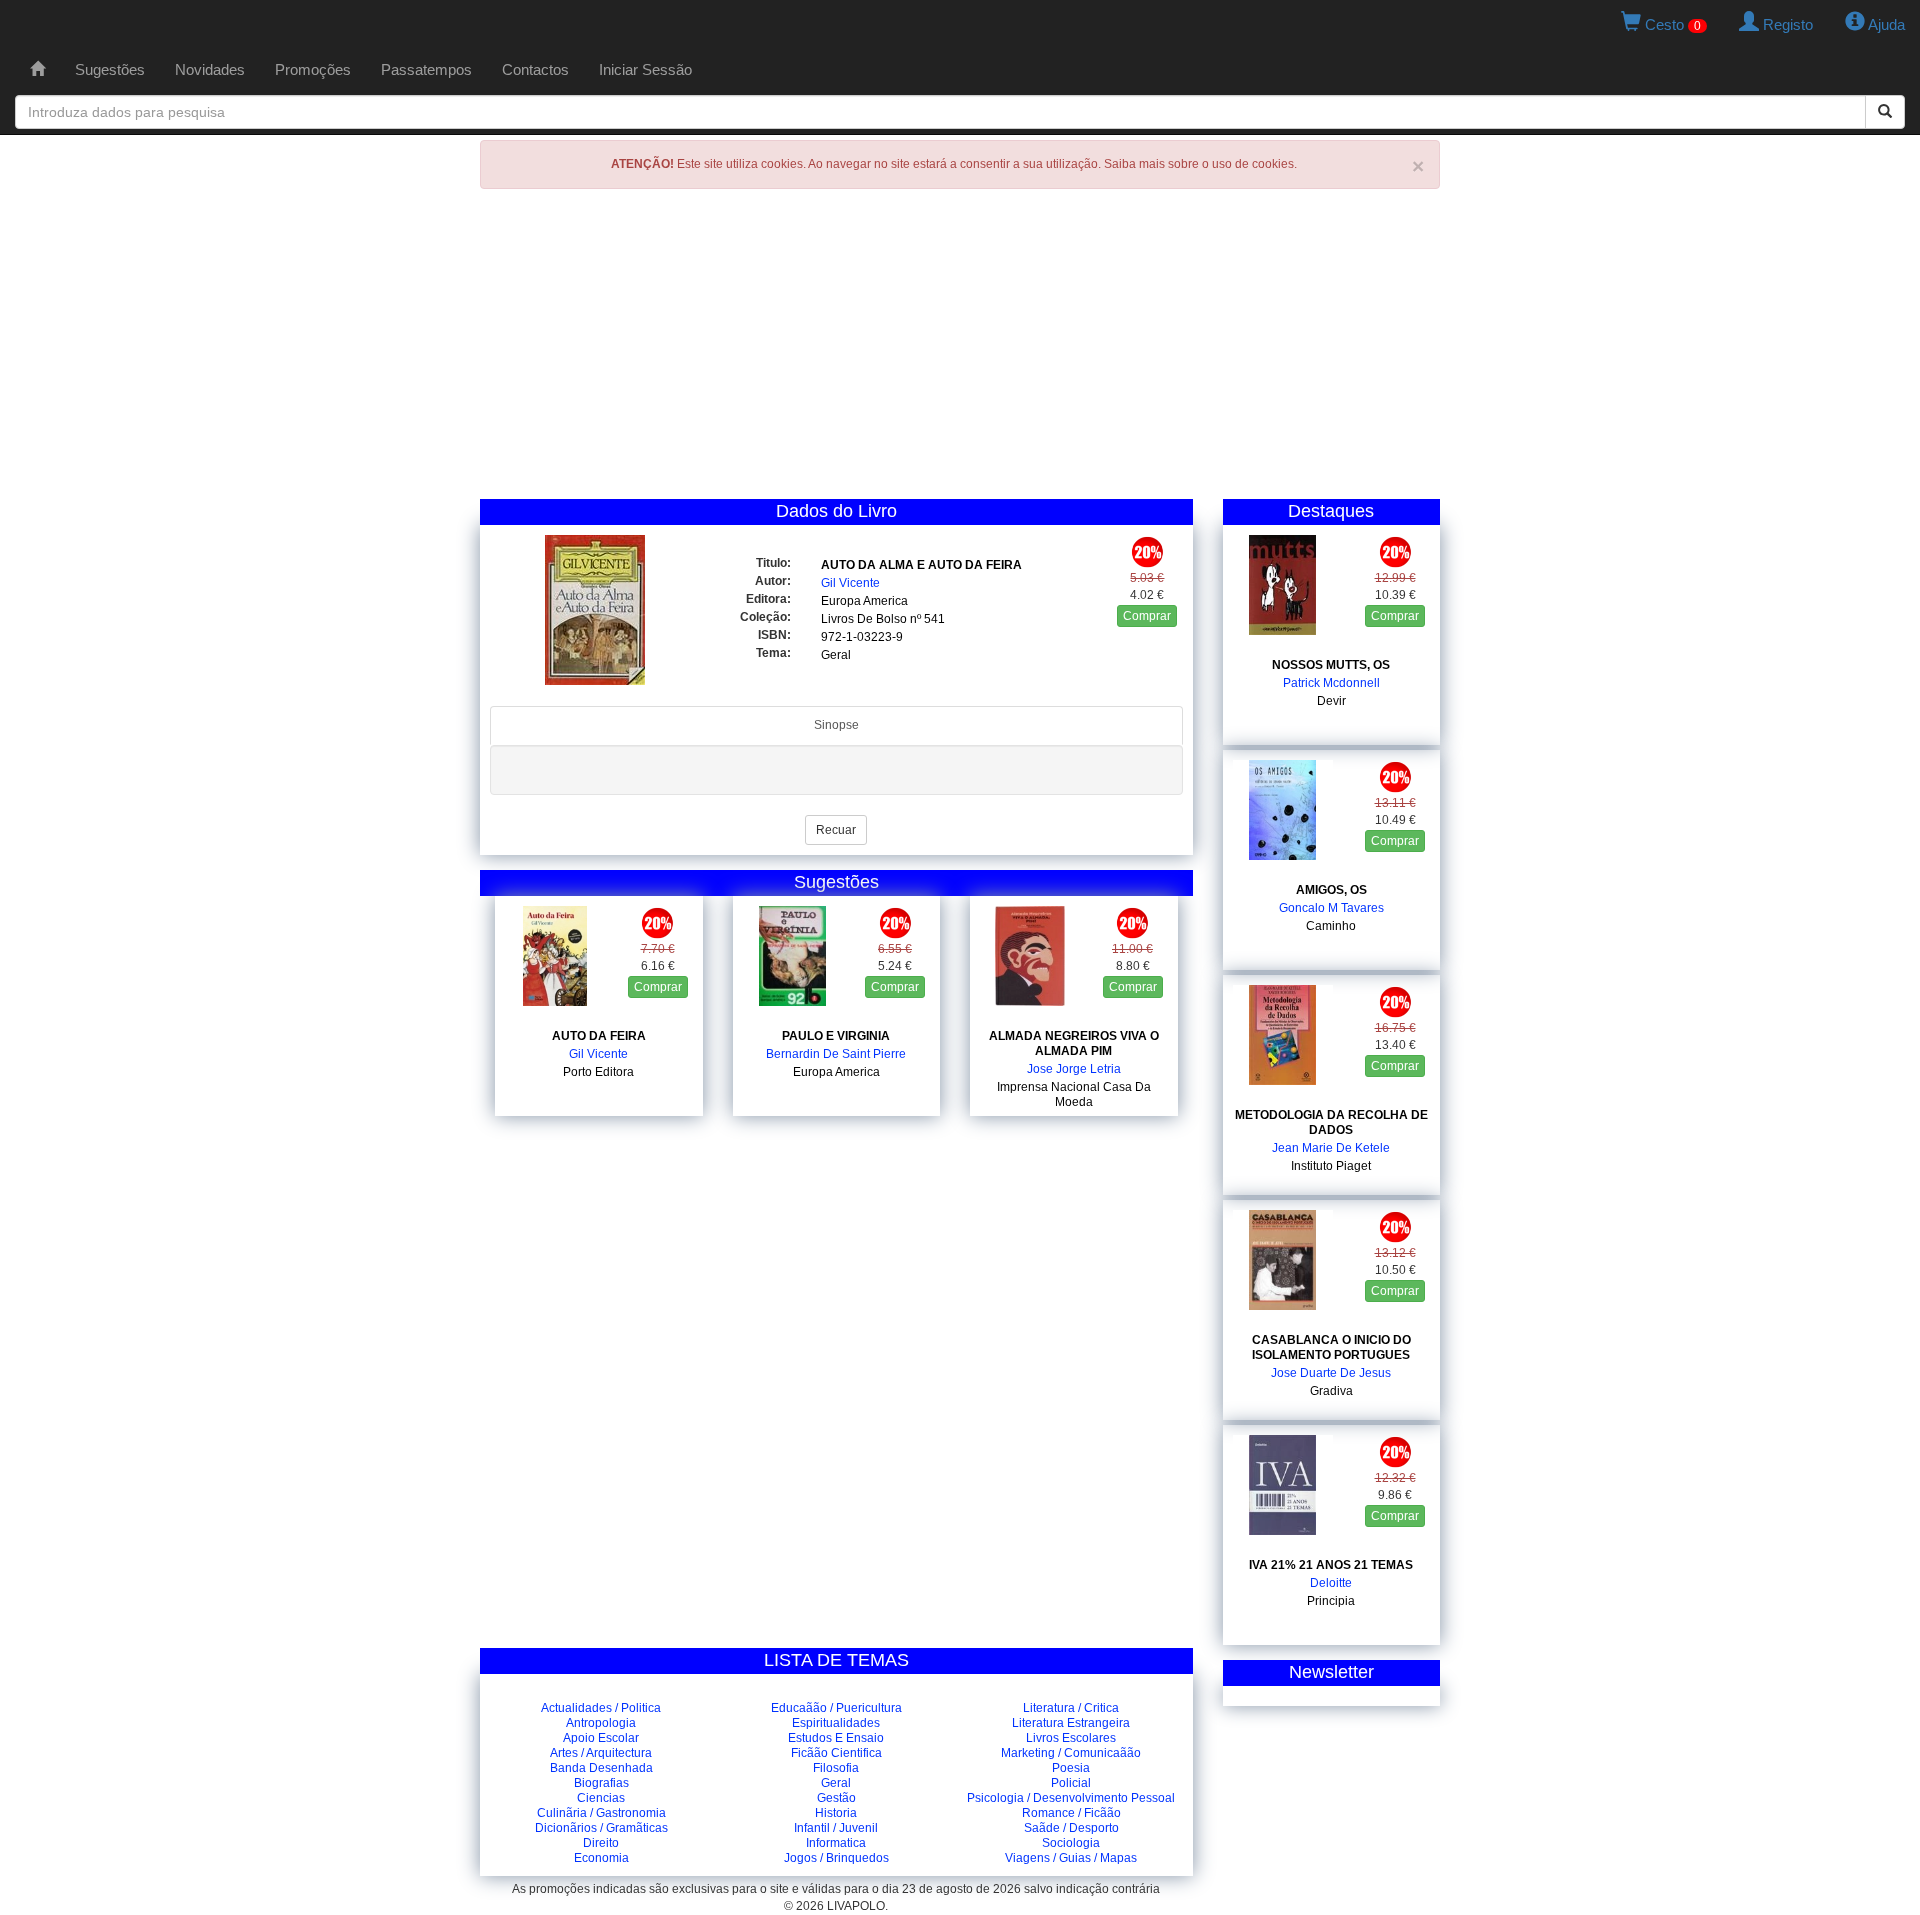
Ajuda (1885, 24)
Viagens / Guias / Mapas (1071, 1858)
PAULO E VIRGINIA (836, 1036)
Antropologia (601, 1723)
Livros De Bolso (864, 619)
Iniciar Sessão (645, 69)
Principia (1331, 1601)
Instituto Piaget (1331, 1166)
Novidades (210, 69)
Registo (1786, 24)
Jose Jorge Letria (1074, 1069)
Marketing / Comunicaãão (1071, 1753)
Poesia (1071, 1768)
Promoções (313, 69)
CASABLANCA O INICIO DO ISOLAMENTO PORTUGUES (1331, 1347)
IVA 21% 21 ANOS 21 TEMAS (1331, 1565)
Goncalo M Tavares (1331, 908)
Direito (601, 1843)
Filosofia (836, 1768)
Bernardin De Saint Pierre (836, 1054)
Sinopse (836, 725)
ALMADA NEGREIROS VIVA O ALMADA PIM (1074, 1043)
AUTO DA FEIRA (599, 1036)
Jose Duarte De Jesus (1331, 1373)
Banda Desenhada (601, 1768)
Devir (1331, 701)
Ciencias (601, 1798)
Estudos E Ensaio (836, 1738)
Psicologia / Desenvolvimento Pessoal (1071, 1798)
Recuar (836, 830)
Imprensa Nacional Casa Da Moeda (1074, 1094)
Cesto (1671, 24)
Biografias (601, 1783)
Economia (601, 1858)
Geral (836, 655)
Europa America (864, 601)
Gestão (836, 1798)
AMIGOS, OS (1331, 890)
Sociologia (1071, 1843)
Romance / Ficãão (1071, 1813)
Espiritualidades (836, 1723)
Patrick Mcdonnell (1331, 683)
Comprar (1147, 616)
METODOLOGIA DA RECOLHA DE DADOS (1331, 1122)
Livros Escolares (1071, 1738)
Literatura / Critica (1071, 1708)
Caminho (1331, 926)
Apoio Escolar (601, 1738)
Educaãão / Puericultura (836, 1708)
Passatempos (426, 69)
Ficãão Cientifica (836, 1753)
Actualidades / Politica (601, 1708)
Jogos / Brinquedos (836, 1858)
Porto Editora (598, 1072)
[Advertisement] (960, 349)
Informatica (836, 1843)
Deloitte (1331, 1583)
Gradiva (1331, 1391)
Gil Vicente (850, 583)
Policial (1071, 1783)
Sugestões (110, 69)
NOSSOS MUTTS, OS (1331, 665)
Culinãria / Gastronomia (601, 1813)
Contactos (535, 69)
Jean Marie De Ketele (1331, 1148)
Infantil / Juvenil (836, 1828)
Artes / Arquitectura (601, 1753)
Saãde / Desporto (1071, 1828)
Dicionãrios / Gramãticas (601, 1828)
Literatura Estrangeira (1071, 1723)
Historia (836, 1813)
